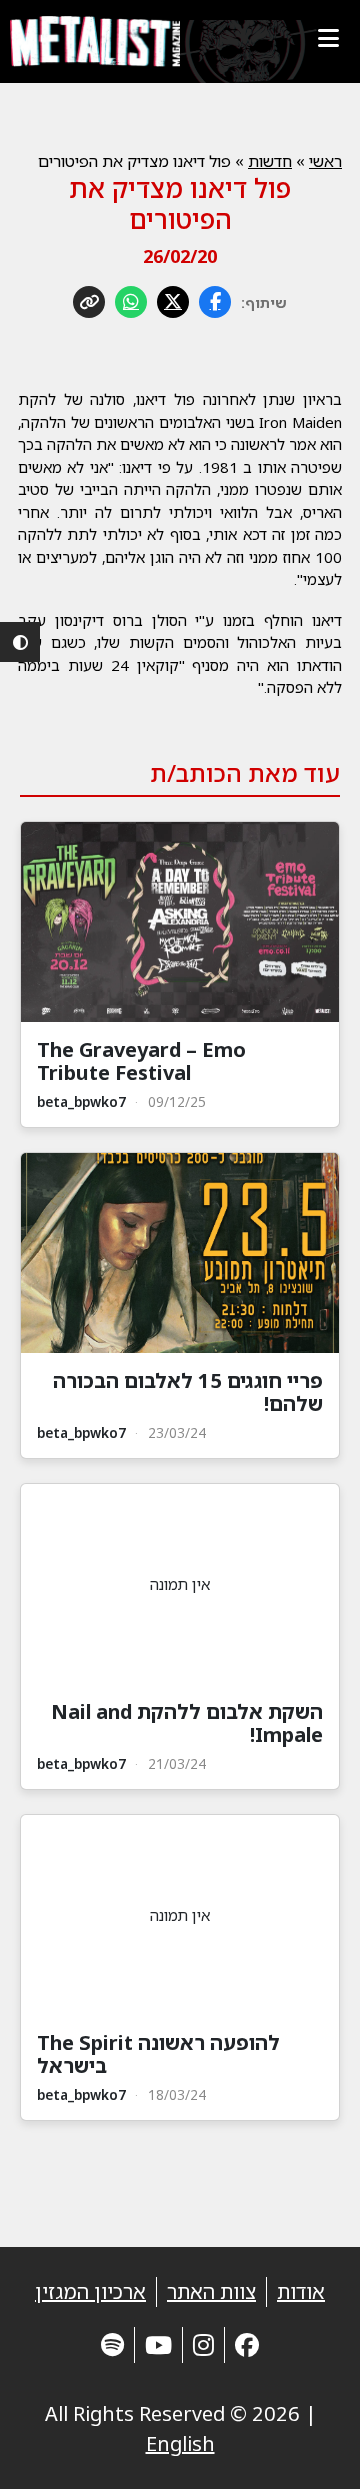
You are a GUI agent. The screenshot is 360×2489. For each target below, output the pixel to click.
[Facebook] (247, 2344)
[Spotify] (112, 2344)
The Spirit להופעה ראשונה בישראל (158, 2054)
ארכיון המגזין (90, 2291)
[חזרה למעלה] (310, 2449)
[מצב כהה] (20, 642)
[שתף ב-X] (173, 302)
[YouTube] (158, 2344)
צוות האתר (211, 2291)
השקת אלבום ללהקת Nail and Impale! (187, 1723)
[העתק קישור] (89, 302)
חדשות (270, 161)
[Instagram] (203, 2344)
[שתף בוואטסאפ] (131, 302)
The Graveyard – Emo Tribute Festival (141, 1061)
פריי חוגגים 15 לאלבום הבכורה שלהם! (188, 1392)
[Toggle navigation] (328, 38)
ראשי (325, 161)
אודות (301, 2291)
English (180, 2443)
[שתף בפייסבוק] (215, 302)
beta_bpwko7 (81, 1101)
